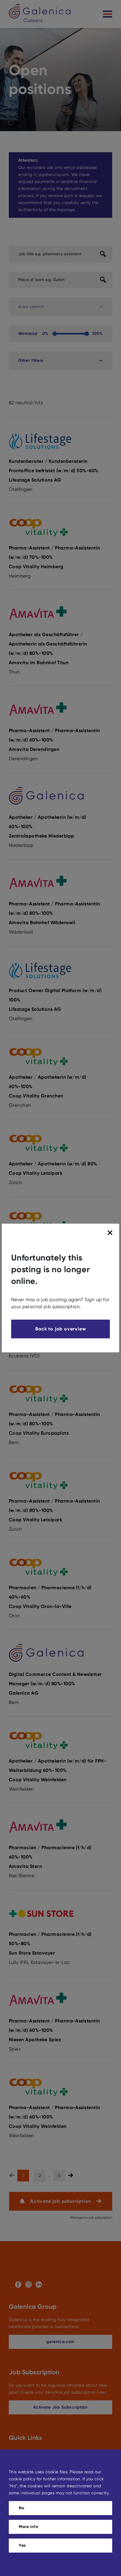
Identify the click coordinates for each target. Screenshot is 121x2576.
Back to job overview (61, 1329)
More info (28, 2527)
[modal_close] (111, 1233)
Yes (22, 2545)
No (21, 2508)
